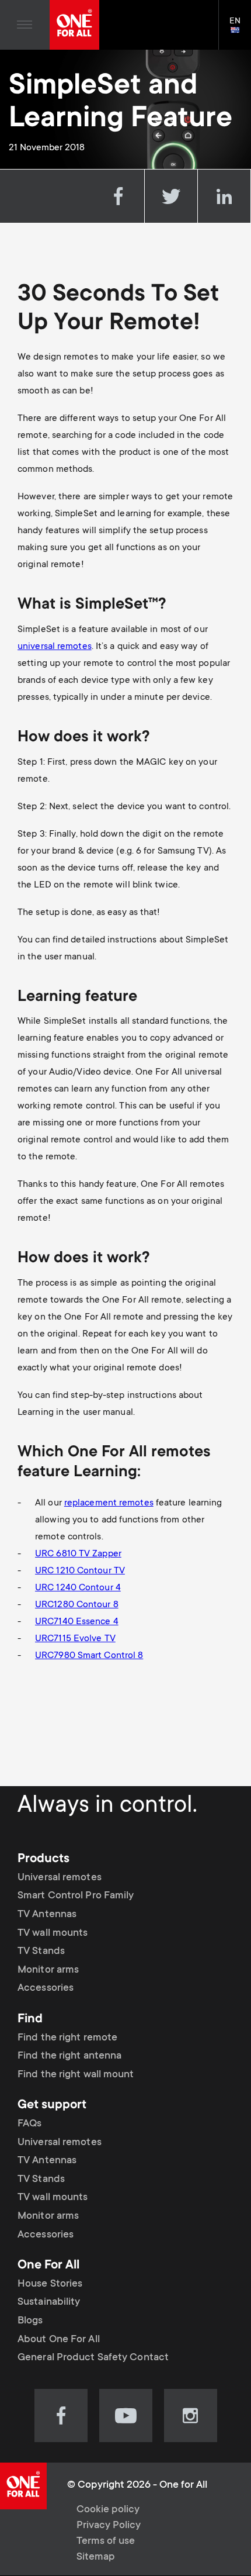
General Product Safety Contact (93, 2358)
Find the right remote (67, 2038)
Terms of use (106, 2542)
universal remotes (55, 647)
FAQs (29, 2124)
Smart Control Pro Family (76, 1896)
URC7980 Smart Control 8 (89, 1656)
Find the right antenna (69, 2056)
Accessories (46, 1988)
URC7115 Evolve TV (75, 1639)
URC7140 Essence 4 (77, 1622)
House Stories (50, 2284)
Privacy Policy (109, 2526)
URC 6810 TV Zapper (78, 1554)
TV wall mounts (53, 1933)
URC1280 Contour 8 (77, 1605)
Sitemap (96, 2557)
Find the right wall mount (76, 2075)
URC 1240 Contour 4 (78, 1588)
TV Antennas (47, 1915)
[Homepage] (74, 25)
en (240, 31)
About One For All (59, 2340)
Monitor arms (48, 1970)
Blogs (30, 2321)
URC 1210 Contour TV (80, 1571)
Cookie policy (108, 2510)
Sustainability (49, 2302)
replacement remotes (109, 1503)
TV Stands (41, 1952)
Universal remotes (60, 1878)
